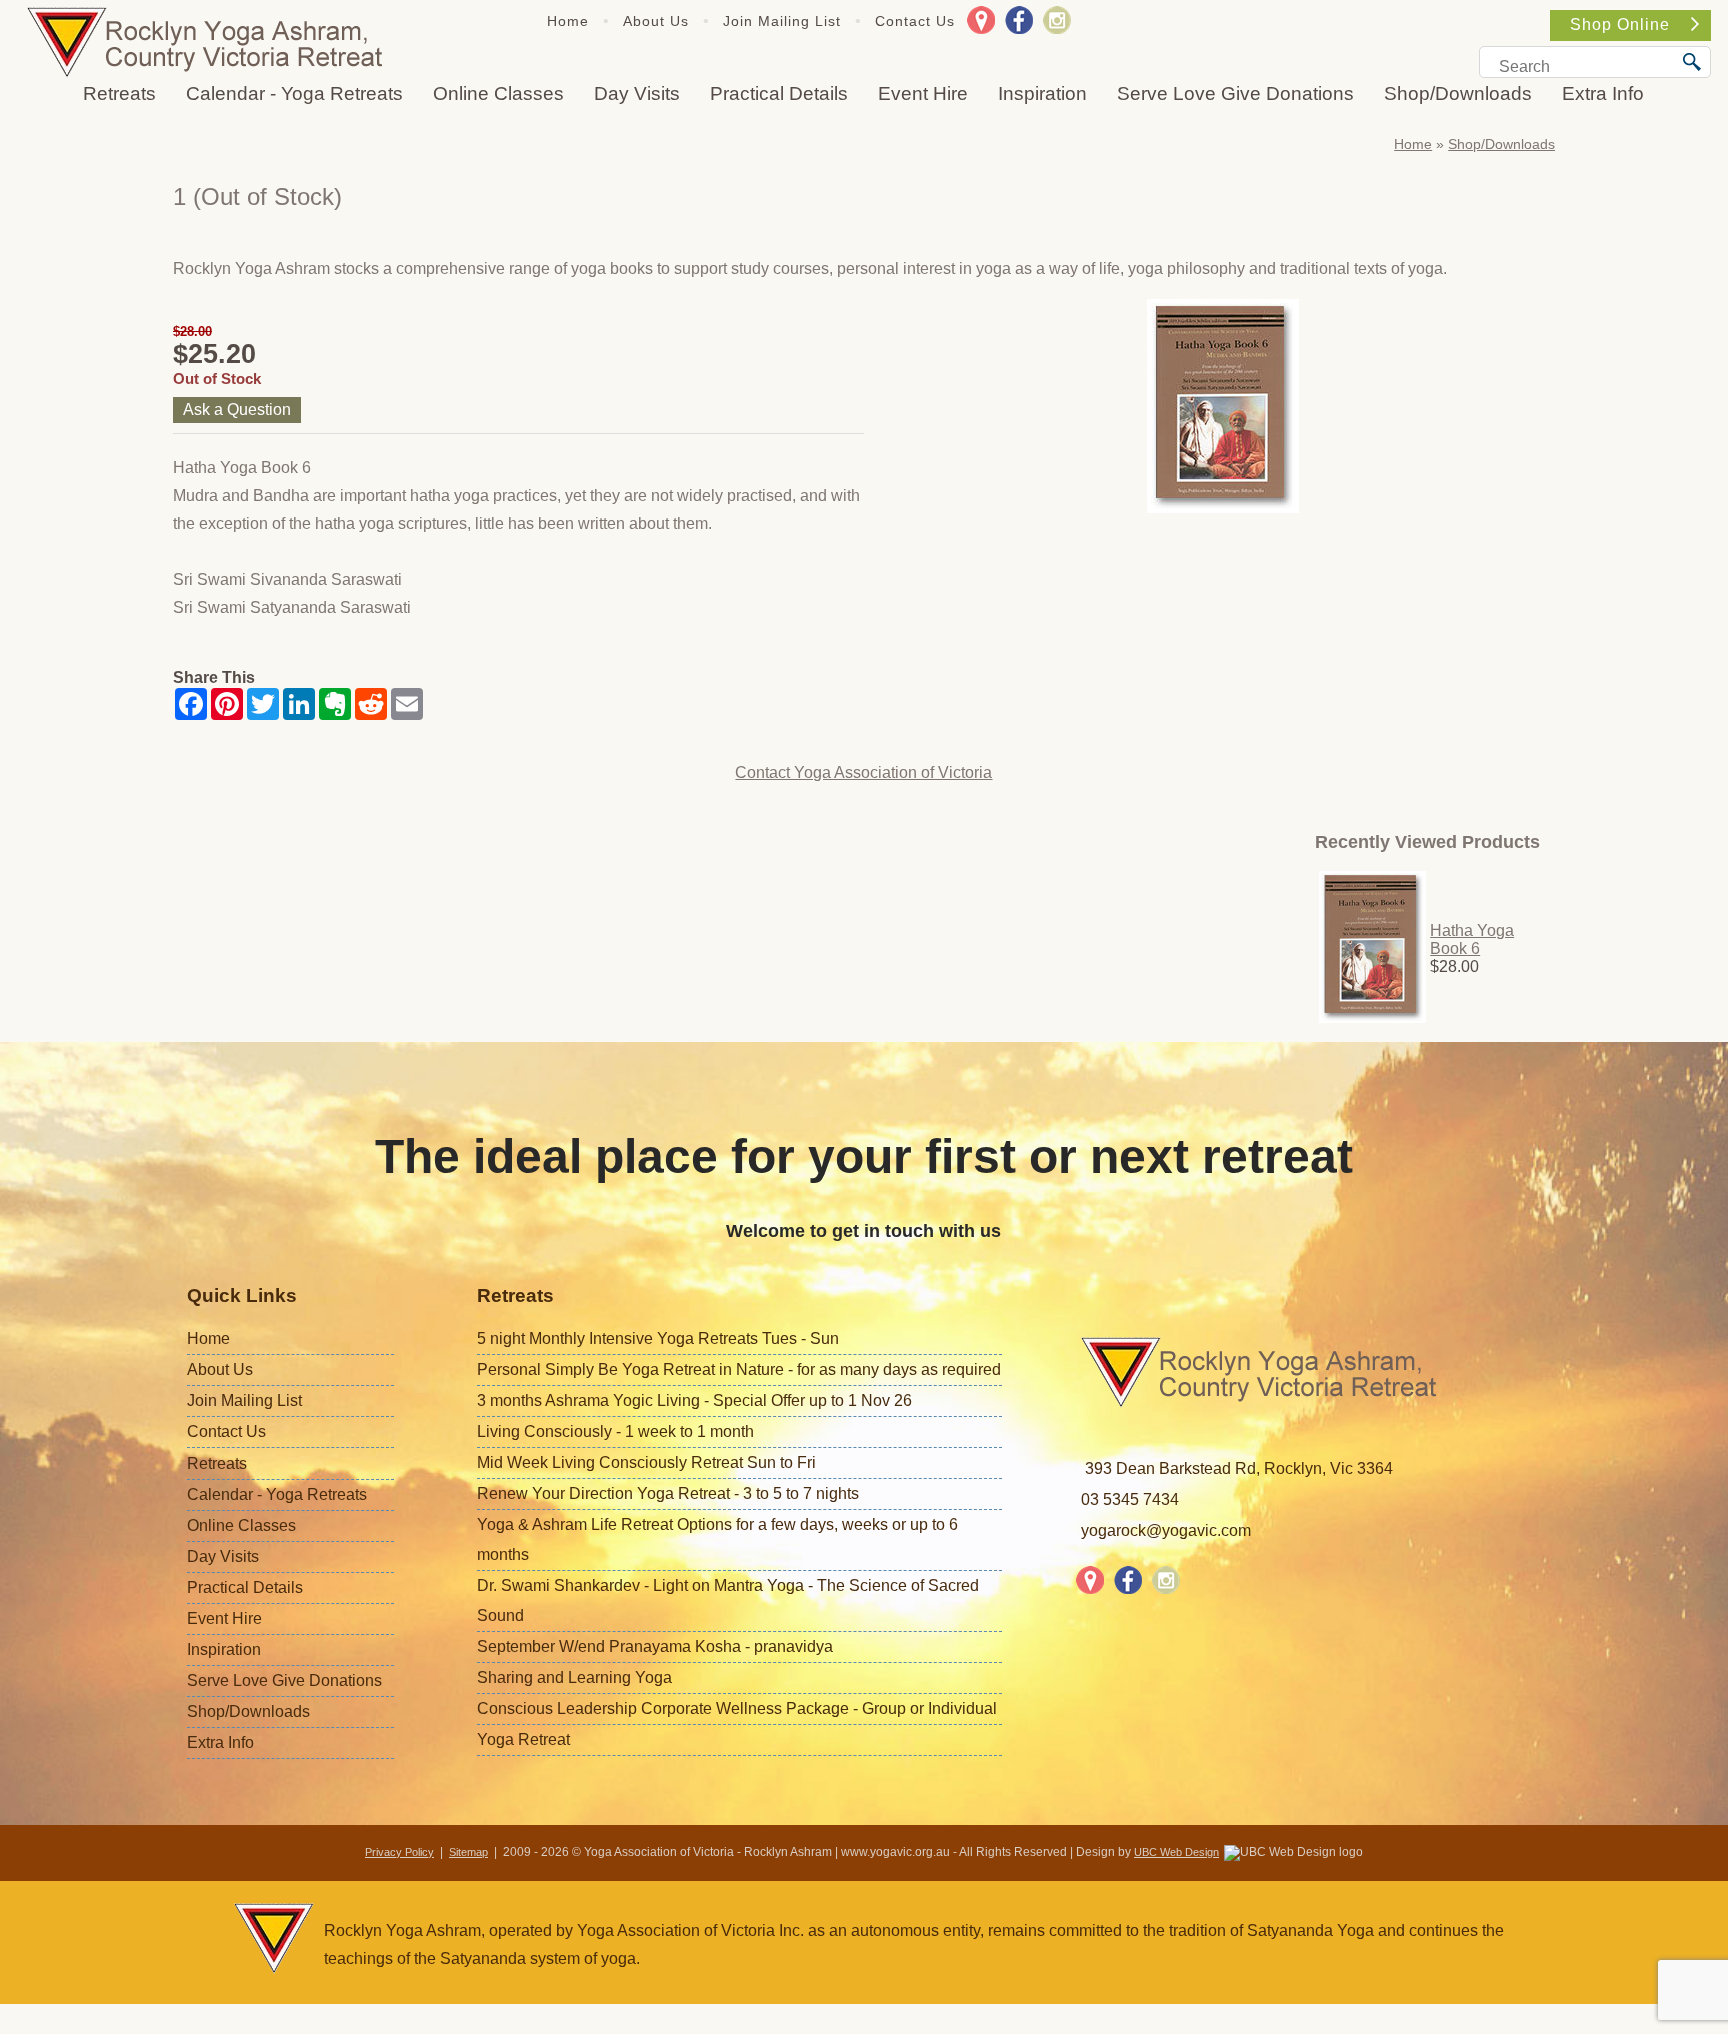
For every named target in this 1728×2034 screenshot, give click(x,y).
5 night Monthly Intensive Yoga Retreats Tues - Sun (658, 1338)
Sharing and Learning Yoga (574, 1677)
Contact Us (915, 21)
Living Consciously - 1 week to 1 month (615, 1431)
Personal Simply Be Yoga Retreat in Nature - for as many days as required (739, 1369)
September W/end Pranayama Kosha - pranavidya (655, 1646)
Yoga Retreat (523, 1739)
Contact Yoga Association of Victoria (863, 772)
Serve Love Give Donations (1235, 93)
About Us (656, 21)
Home (568, 21)
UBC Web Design (1176, 1852)
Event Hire (923, 93)
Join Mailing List (782, 21)
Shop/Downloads (1458, 93)
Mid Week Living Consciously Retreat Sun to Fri (646, 1462)
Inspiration (1042, 93)
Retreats (119, 93)
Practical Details (779, 93)
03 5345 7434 (1130, 1499)
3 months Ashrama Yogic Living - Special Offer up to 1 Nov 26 (694, 1400)
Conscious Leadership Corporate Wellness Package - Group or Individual (737, 1708)
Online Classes (498, 93)
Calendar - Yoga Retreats (294, 93)
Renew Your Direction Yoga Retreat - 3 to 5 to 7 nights (668, 1493)
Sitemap (468, 1852)
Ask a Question (237, 409)
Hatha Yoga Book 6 (1472, 939)
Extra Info (1603, 93)
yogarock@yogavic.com (1166, 1530)
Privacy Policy (399, 1852)
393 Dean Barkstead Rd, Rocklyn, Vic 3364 (1239, 1468)
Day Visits (637, 93)
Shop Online (1620, 24)
